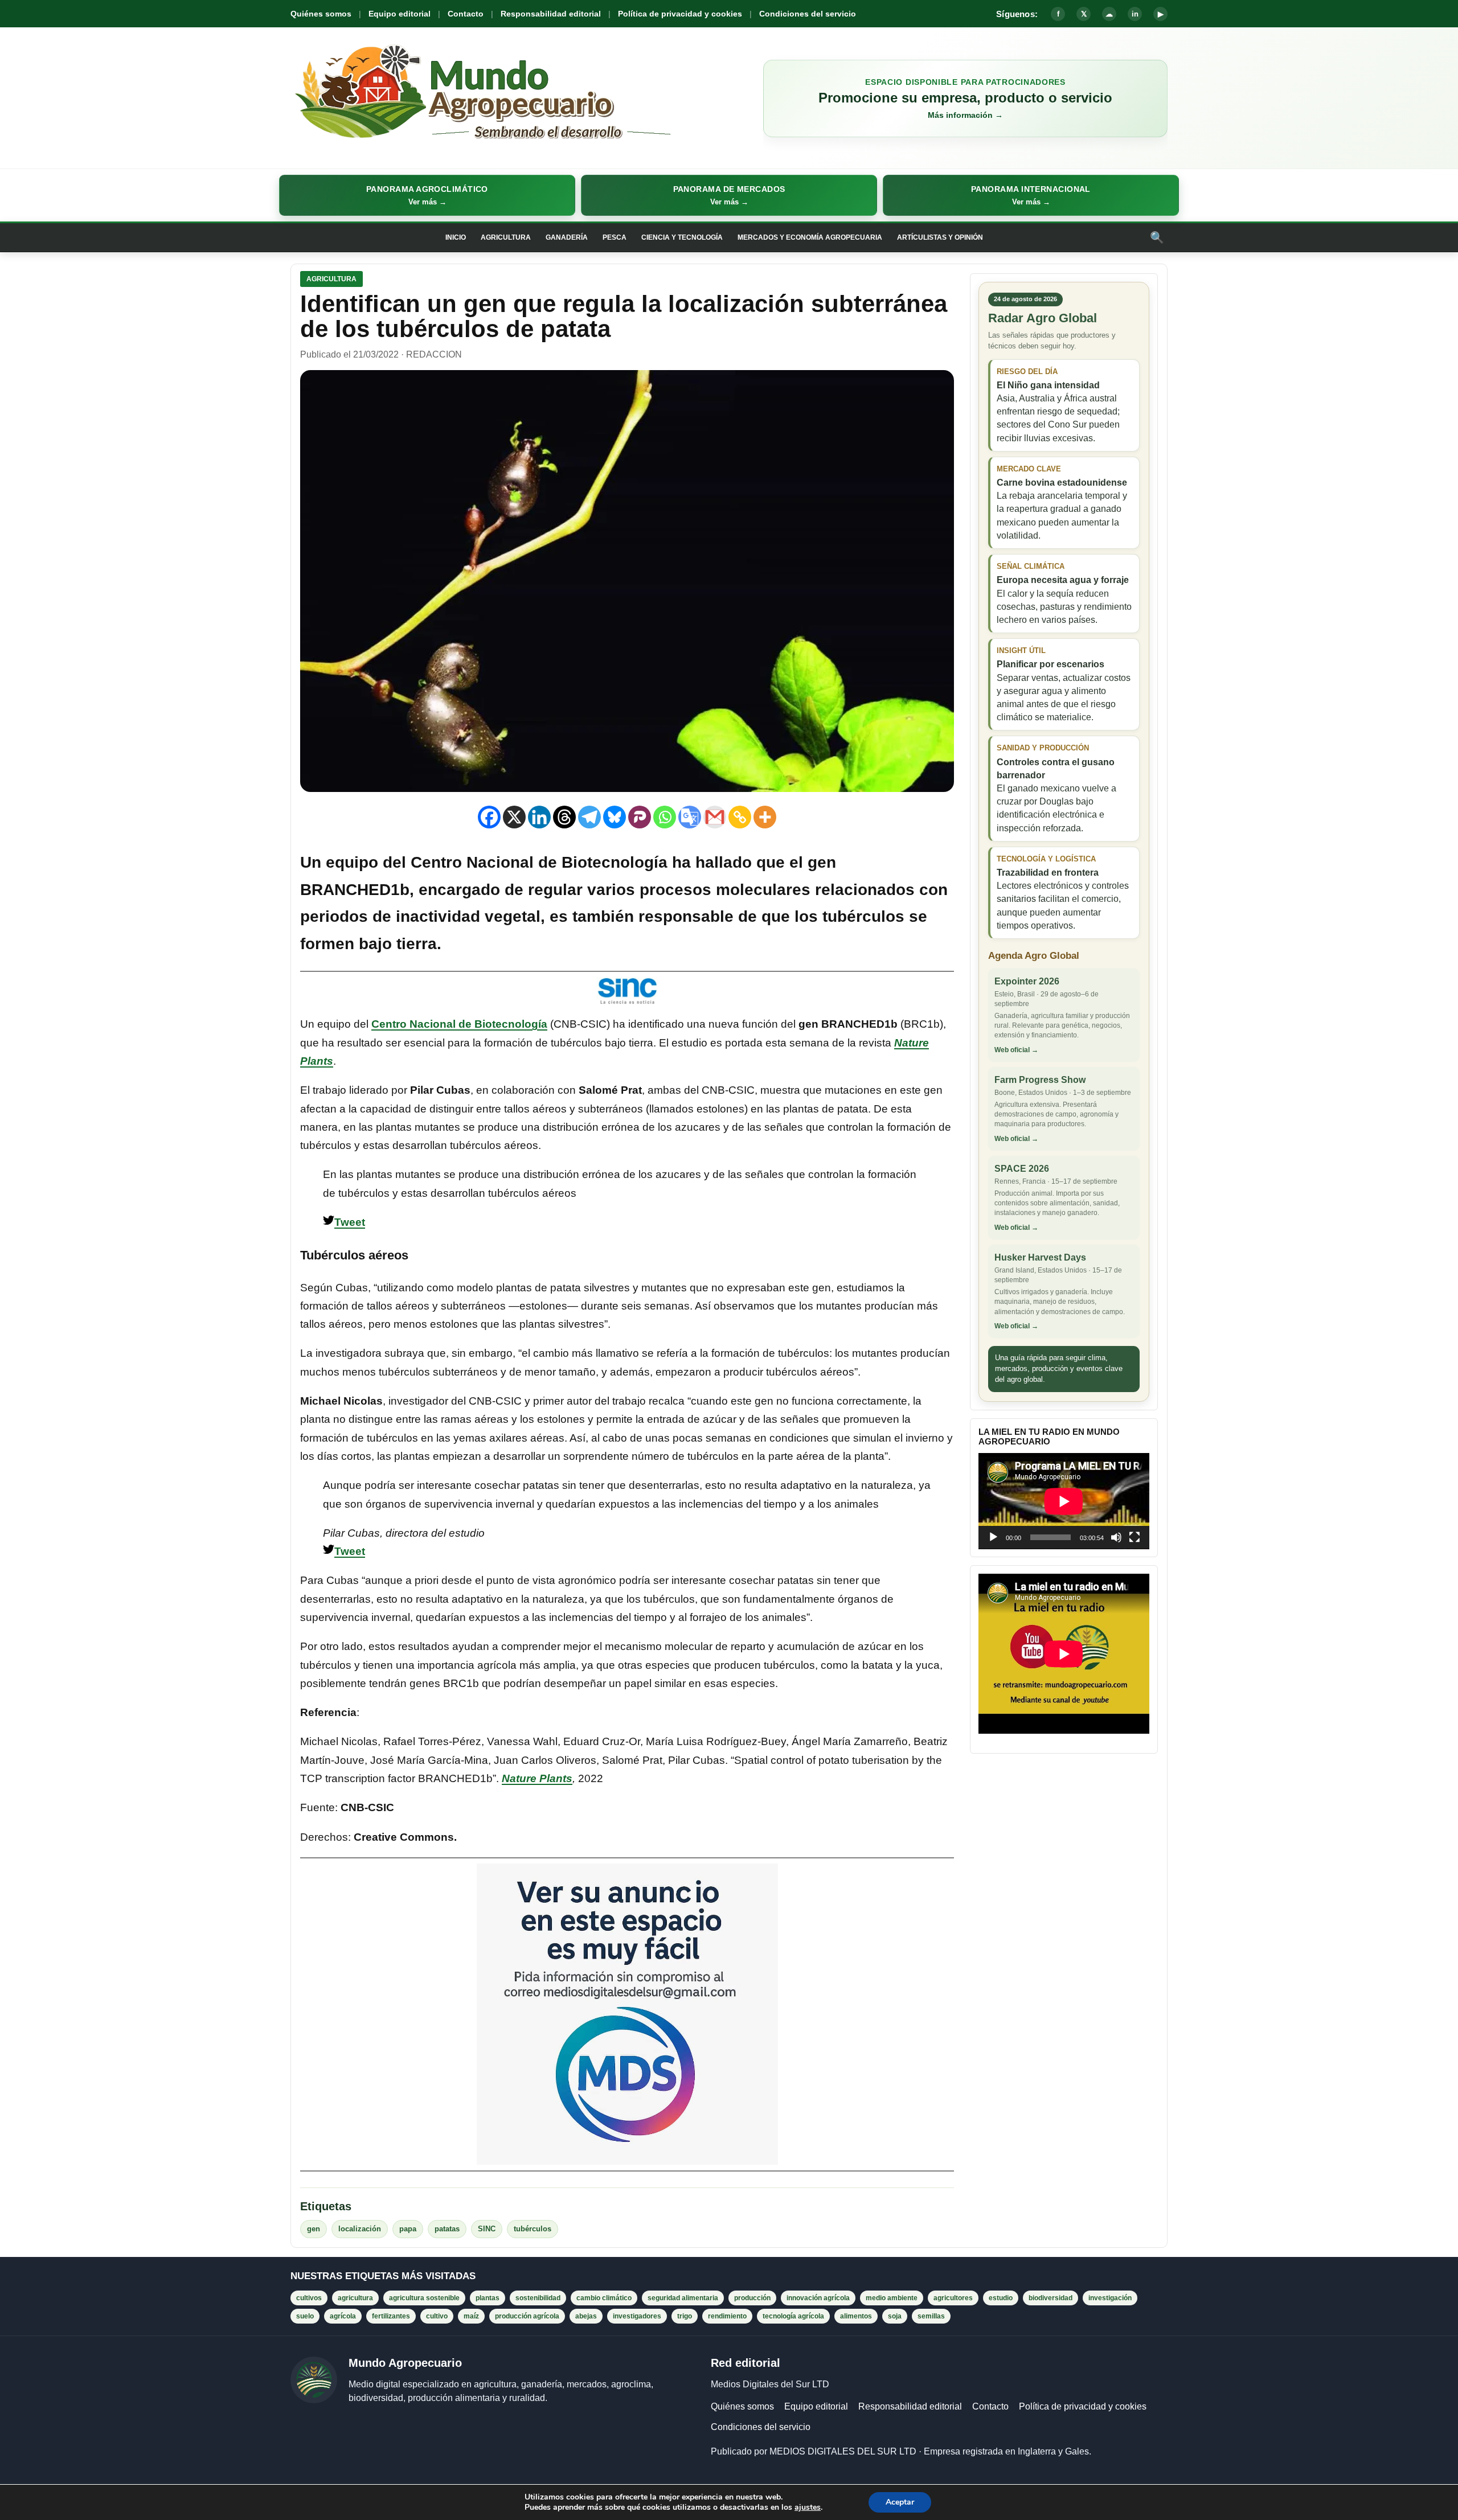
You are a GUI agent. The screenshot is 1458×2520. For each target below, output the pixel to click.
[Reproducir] (993, 1537)
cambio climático (604, 2298)
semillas (931, 2316)
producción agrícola (527, 2316)
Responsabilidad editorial (551, 14)
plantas (488, 2298)
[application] (1064, 1501)
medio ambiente (892, 2298)
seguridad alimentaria (683, 2298)
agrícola (343, 2316)
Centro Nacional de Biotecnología (459, 1024)
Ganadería (567, 237)
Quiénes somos (321, 14)
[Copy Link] (740, 817)
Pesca (615, 237)
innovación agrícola (818, 2298)
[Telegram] (589, 817)
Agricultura (506, 237)
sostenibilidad (538, 2298)
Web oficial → (1016, 1050)
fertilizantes (391, 2316)
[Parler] (640, 817)
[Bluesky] (615, 817)
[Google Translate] (690, 817)
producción (752, 2298)
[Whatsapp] (665, 817)
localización (360, 2229)
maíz (471, 2316)
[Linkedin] (539, 817)
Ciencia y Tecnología (682, 237)
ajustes (808, 2507)
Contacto (466, 14)
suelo (305, 2316)
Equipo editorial (400, 14)
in (1135, 14)
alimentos (856, 2316)
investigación (1110, 2298)
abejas (586, 2316)
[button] (427, 195)
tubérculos (533, 2229)
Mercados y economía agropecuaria (810, 237)
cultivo (437, 2316)
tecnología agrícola (793, 2316)
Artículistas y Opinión (940, 237)
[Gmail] (715, 817)
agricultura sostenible (424, 2298)
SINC (487, 2229)
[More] (765, 817)
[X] (514, 817)
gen (314, 2229)
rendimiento (727, 2316)
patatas (447, 2229)
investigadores (637, 2316)
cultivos (309, 2298)
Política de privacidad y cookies (680, 14)
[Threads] (564, 817)
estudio (1001, 2298)
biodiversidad (1051, 2298)
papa (408, 2229)
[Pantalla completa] (1135, 1537)
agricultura (355, 2298)
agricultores (953, 2298)
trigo (685, 2316)
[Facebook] (489, 817)
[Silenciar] (1116, 1537)
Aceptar (900, 2502)
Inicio (456, 237)
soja (895, 2316)
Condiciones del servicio (808, 14)
